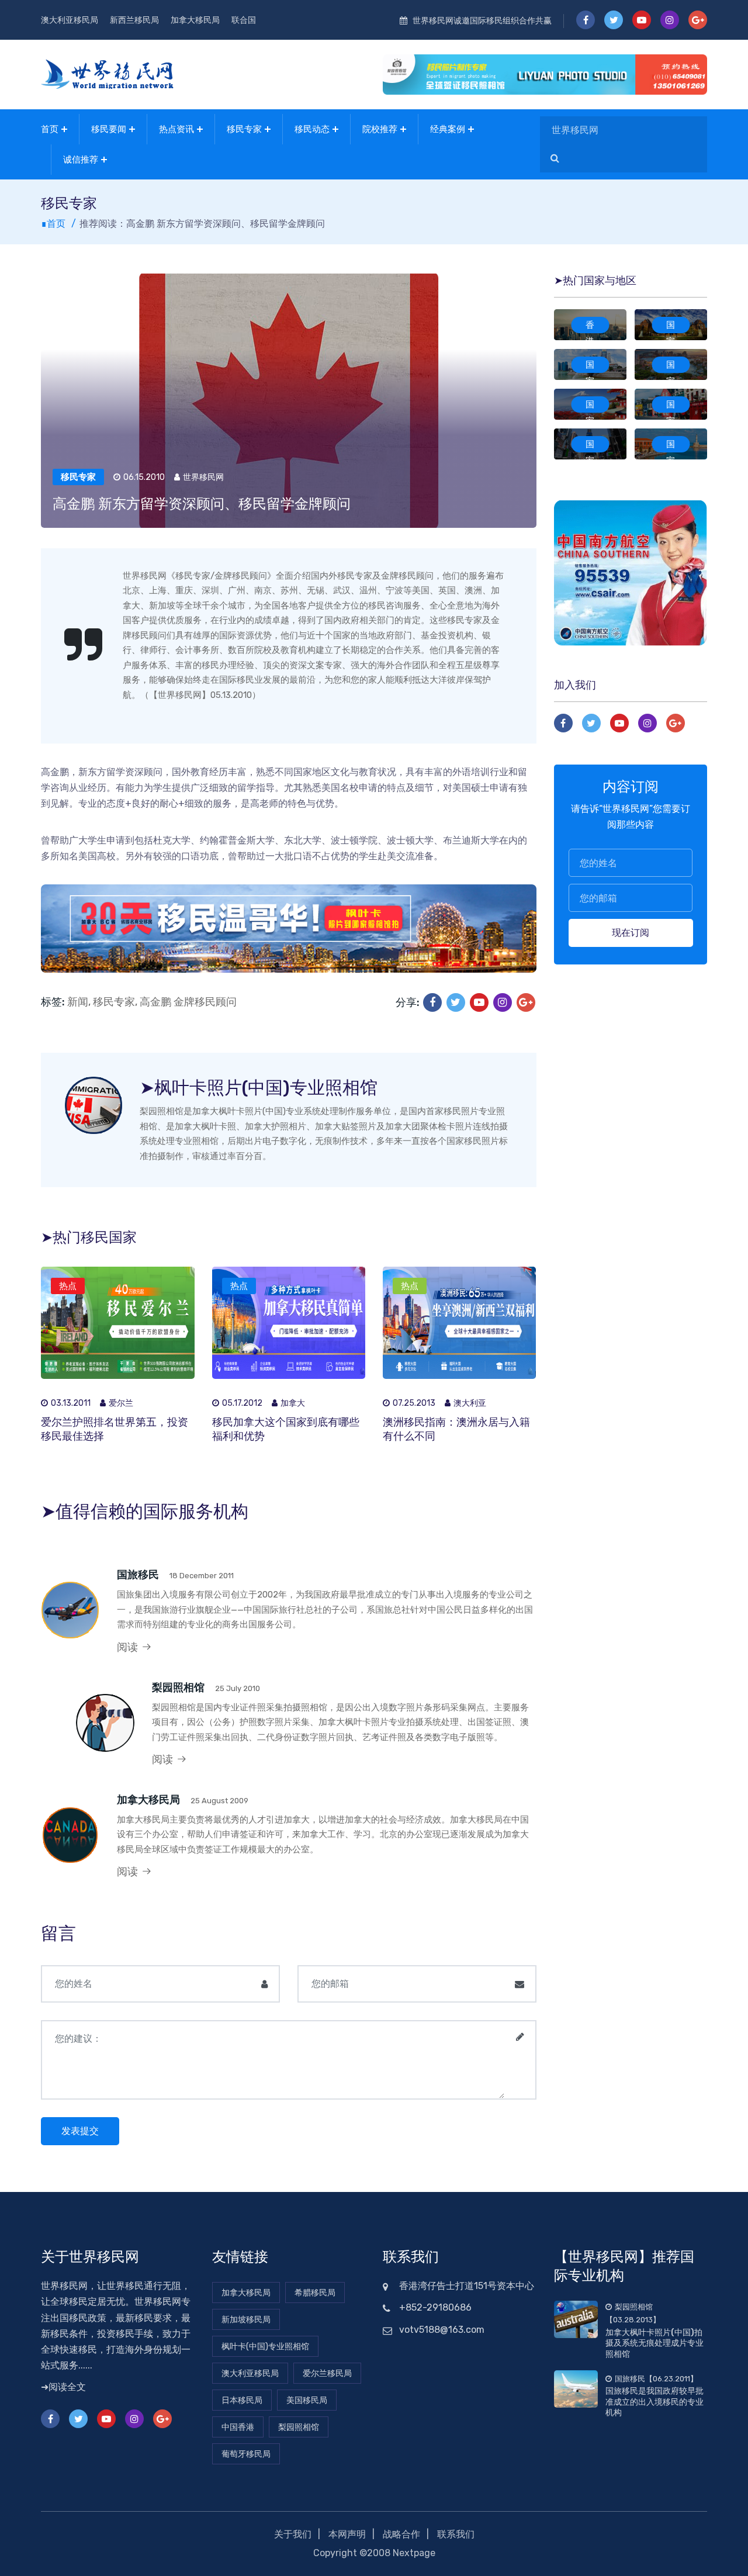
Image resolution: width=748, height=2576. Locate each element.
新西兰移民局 (134, 20)
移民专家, (115, 1002)
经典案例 (448, 129)
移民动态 (312, 129)
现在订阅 (631, 933)
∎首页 (53, 224)
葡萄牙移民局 (246, 2454)
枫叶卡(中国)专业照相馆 (265, 2347)
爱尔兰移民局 (327, 2373)
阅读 (129, 1647)
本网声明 (347, 2534)
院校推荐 (380, 129)
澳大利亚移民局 (70, 20)
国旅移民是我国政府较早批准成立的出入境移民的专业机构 (654, 2402)
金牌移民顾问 (205, 1002)
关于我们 (293, 2534)
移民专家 (244, 129)
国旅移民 (138, 1575)
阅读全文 (67, 2387)
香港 (590, 326)
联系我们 (456, 2534)
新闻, (79, 1002)
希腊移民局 (315, 2293)
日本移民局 (242, 2400)
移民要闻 (109, 129)
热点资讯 (176, 129)
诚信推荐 (81, 160)
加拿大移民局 (195, 20)
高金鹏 (155, 1002)
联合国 (244, 20)
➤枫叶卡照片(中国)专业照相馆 (259, 1088)
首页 (50, 129)
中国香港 (238, 2427)
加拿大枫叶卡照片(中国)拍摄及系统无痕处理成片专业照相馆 (654, 2343)
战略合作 (401, 2534)
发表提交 (80, 2131)
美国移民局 (307, 2400)
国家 (671, 326)
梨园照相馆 (178, 1688)
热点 (68, 1286)
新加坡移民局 (246, 2320)
